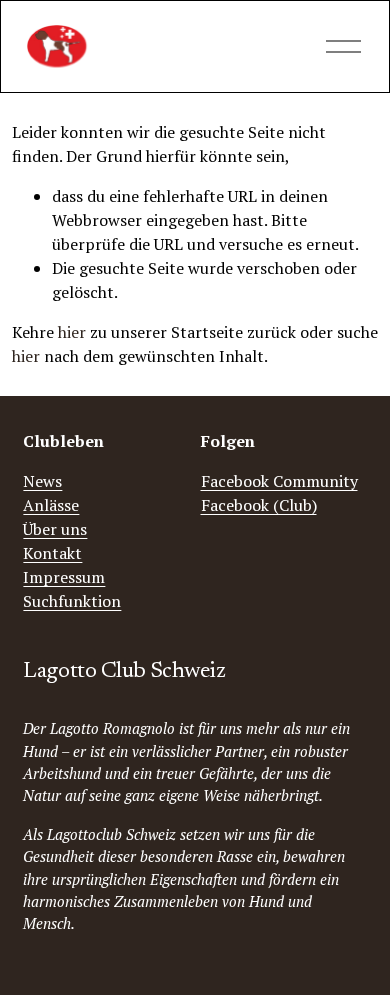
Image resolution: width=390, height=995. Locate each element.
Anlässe (51, 505)
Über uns (55, 529)
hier (72, 332)
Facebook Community (279, 481)
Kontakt (52, 553)
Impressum (64, 577)
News (42, 481)
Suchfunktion (72, 601)
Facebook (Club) (259, 505)
